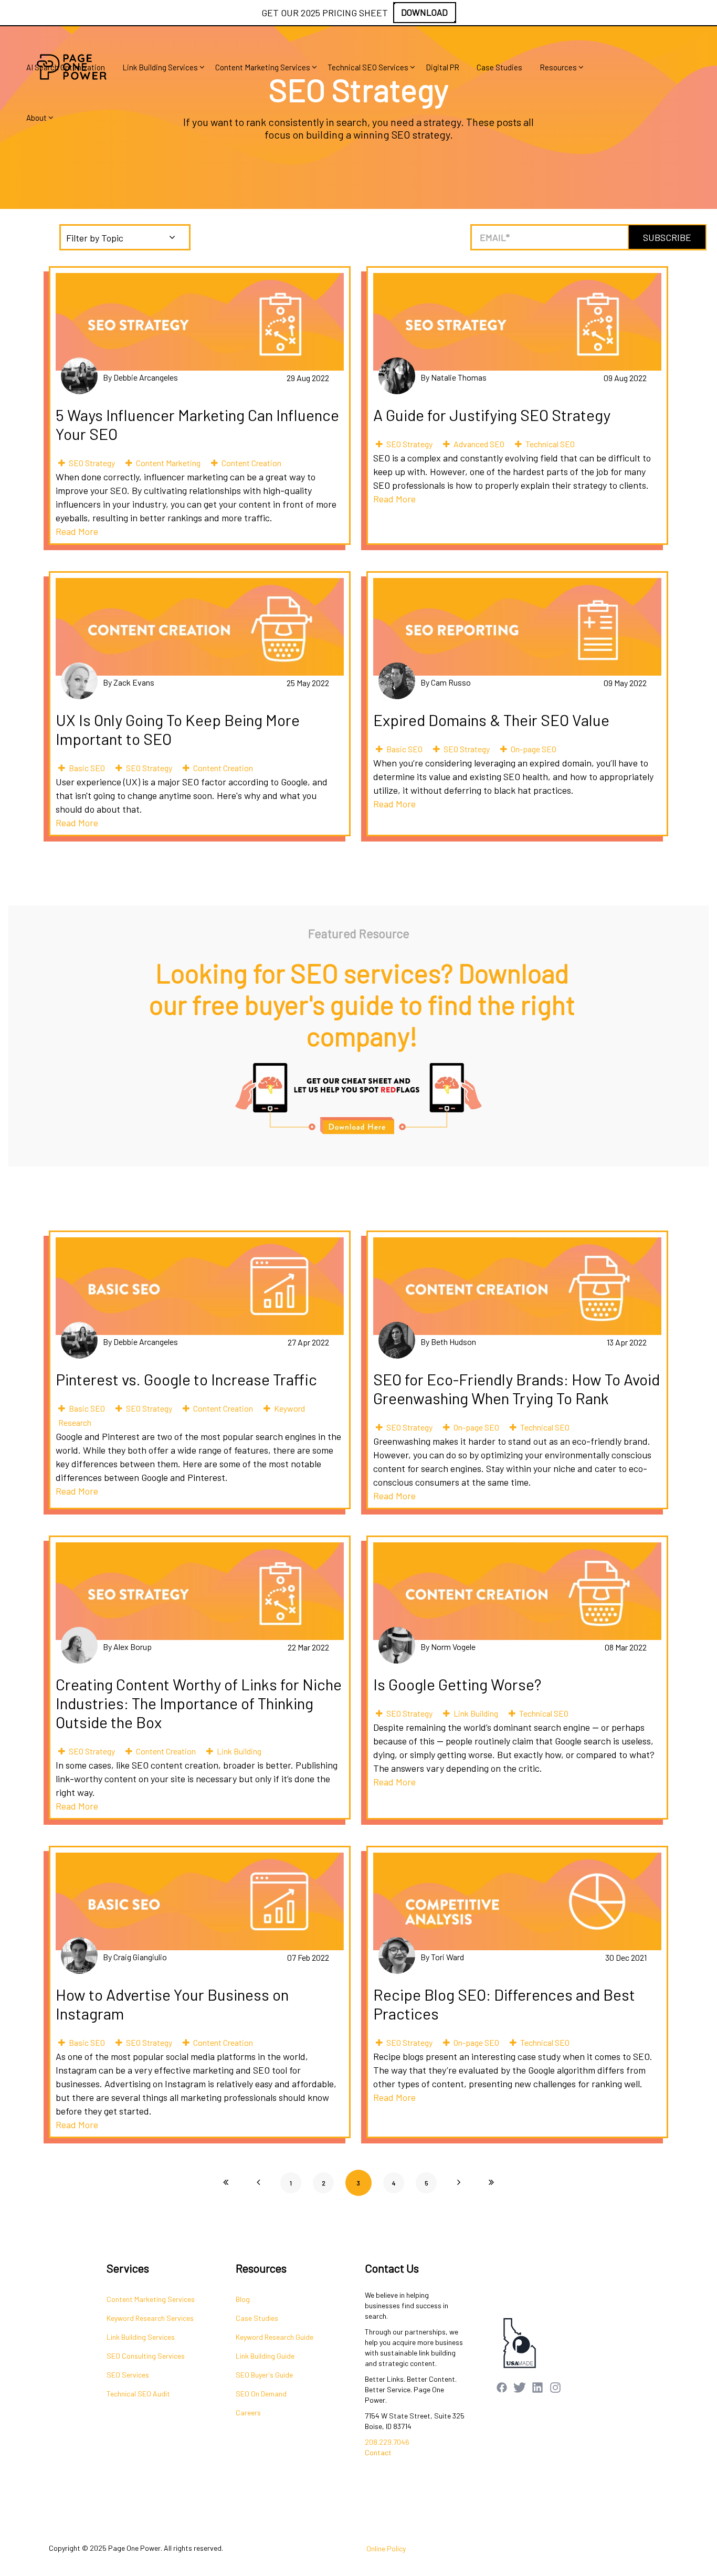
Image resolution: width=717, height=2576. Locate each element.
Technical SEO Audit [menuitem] (138, 2394)
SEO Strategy (92, 463)
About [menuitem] (36, 118)
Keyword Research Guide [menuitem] (275, 2337)
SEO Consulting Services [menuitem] (146, 2356)
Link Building (239, 1751)
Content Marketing (168, 463)
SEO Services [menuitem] (128, 2375)
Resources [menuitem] (558, 67)
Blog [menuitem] (243, 2299)
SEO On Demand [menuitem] (261, 2394)
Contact (378, 2452)
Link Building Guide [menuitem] (265, 2356)
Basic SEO (87, 768)
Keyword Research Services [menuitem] (150, 2318)
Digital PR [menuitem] (442, 67)
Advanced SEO (479, 444)
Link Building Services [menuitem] (160, 67)
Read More (77, 531)
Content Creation (251, 463)
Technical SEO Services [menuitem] (368, 67)
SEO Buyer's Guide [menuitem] (264, 2375)
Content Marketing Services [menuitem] (263, 67)
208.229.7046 (387, 2442)
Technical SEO (550, 444)
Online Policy (386, 2548)
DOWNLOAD (424, 12)
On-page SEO (534, 749)
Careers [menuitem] (248, 2412)
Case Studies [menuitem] (499, 67)
